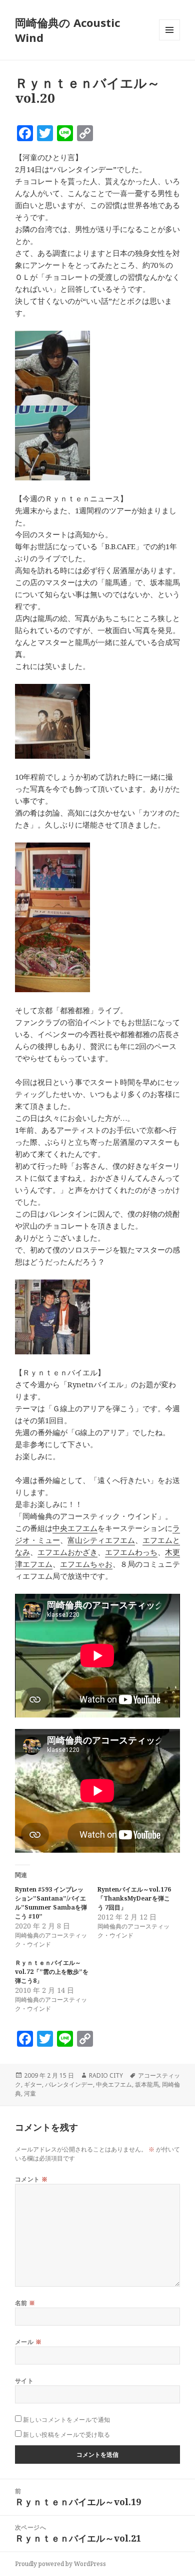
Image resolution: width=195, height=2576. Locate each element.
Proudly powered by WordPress (60, 2564)
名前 (25, 2303)
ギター (33, 2084)
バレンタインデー (69, 2084)
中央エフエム (75, 1528)
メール (28, 2342)
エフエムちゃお (86, 1564)
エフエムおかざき (67, 1552)
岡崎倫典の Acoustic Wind (67, 30)
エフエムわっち (131, 1552)
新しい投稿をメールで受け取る (67, 2435)
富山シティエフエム (101, 1540)
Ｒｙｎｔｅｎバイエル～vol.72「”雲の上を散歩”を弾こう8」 (52, 1972)
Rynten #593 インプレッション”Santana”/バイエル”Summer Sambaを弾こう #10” (51, 1903)
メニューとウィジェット (169, 40)
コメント (31, 2179)
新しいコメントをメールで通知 (67, 2420)
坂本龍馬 (147, 2084)
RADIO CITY (106, 2075)
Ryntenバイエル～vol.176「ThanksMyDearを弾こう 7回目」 (134, 1898)
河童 (30, 2093)
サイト (24, 2381)
